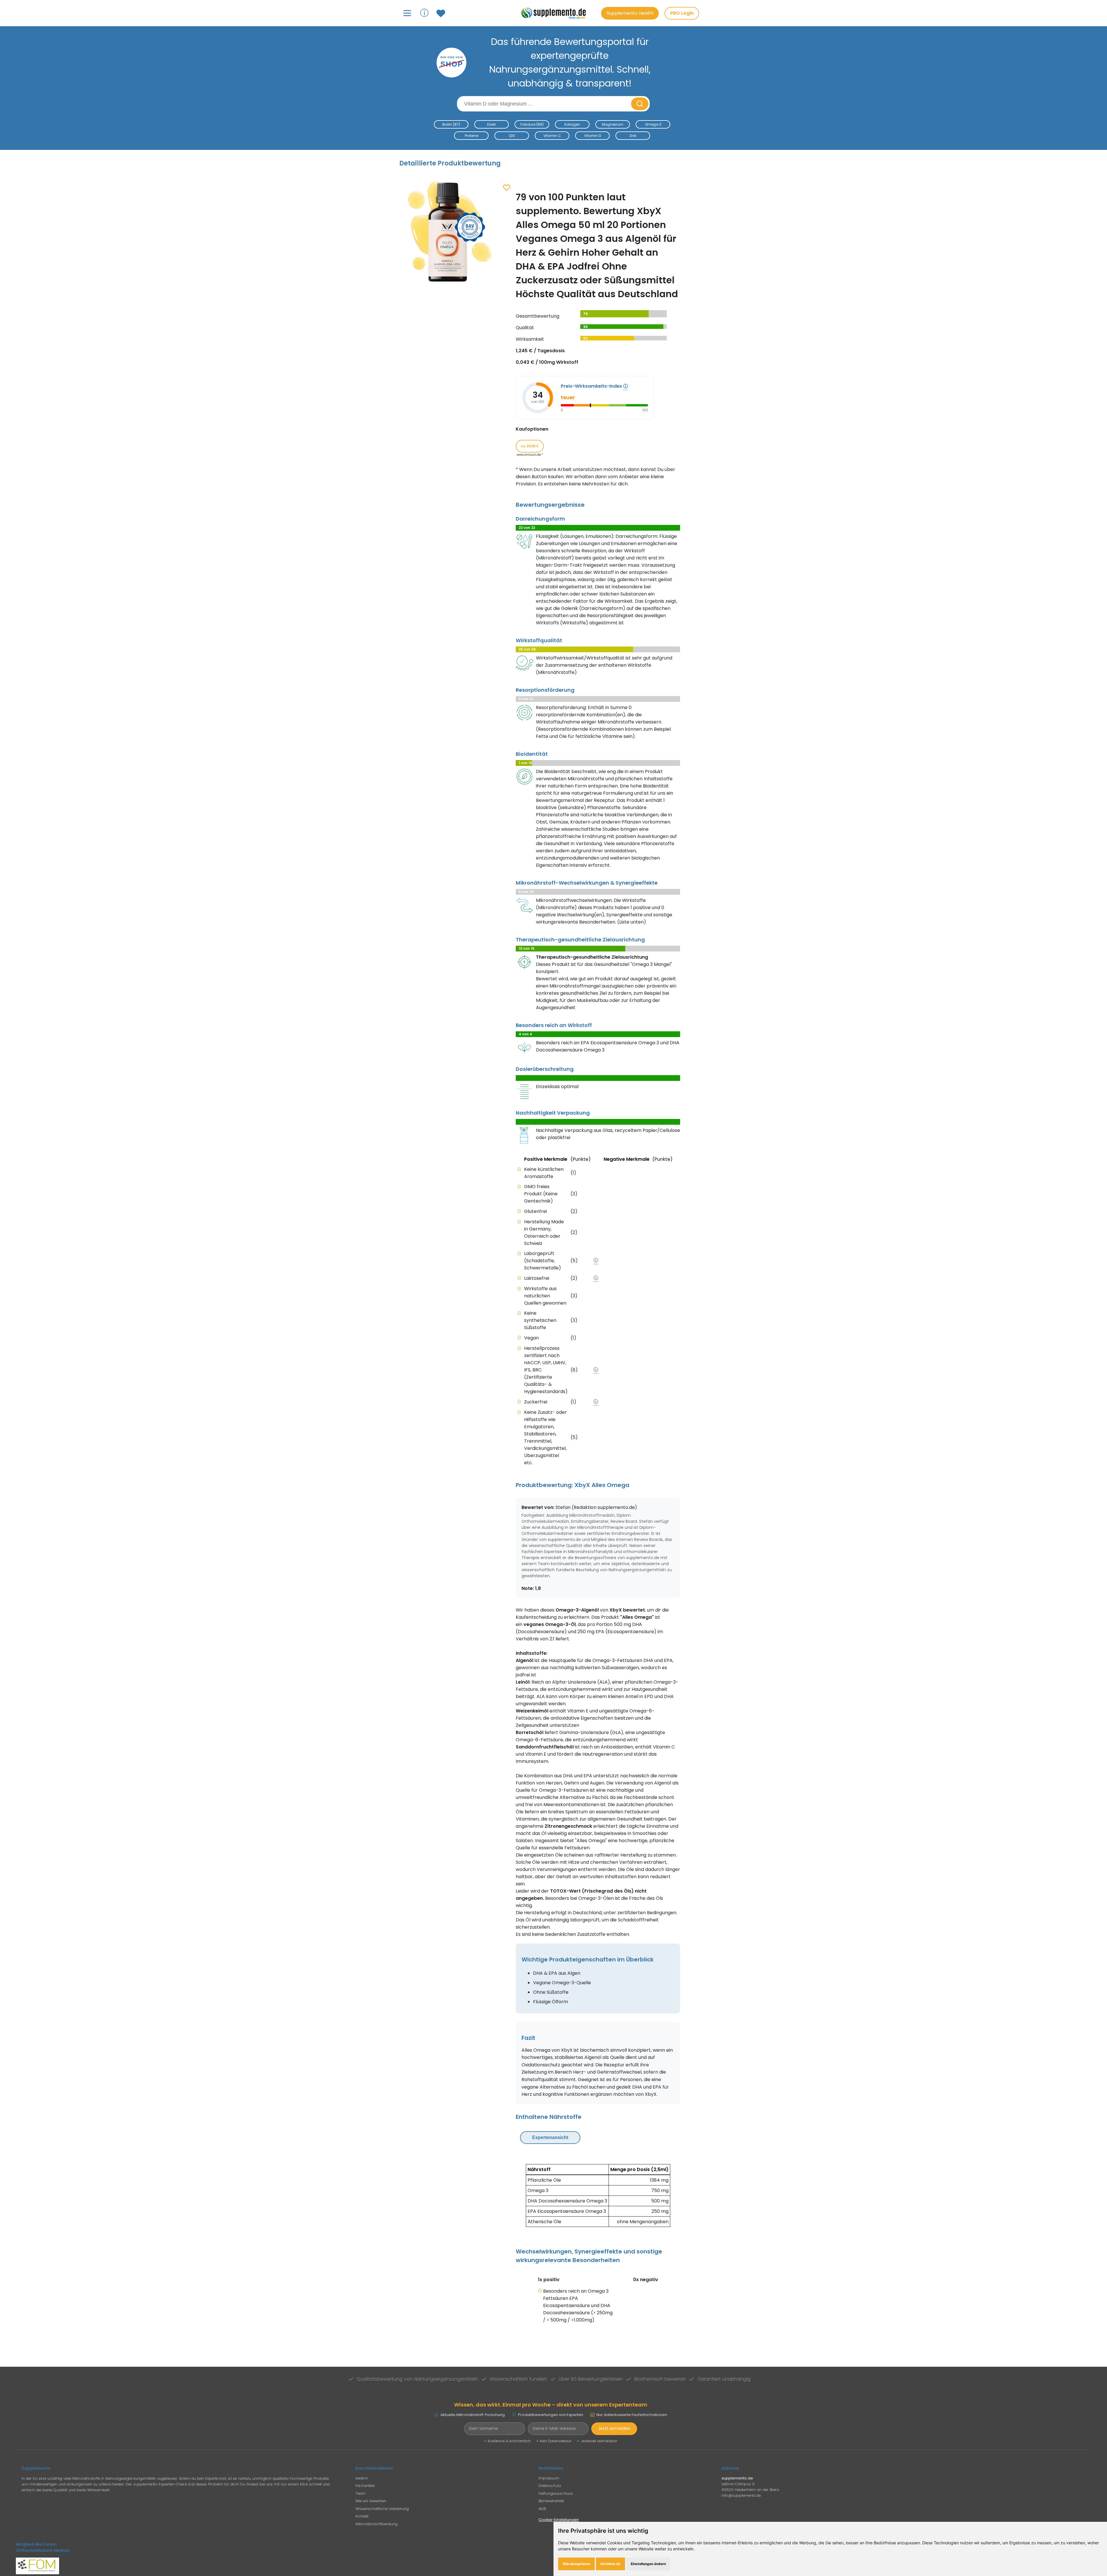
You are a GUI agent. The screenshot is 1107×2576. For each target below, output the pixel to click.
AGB (542, 2509)
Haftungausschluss (556, 2493)
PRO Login (682, 13)
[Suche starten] (640, 104)
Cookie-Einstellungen (559, 2520)
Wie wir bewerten (371, 2501)
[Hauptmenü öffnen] (407, 13)
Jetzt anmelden (614, 2428)
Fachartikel (365, 2486)
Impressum (549, 2478)
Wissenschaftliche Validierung (382, 2509)
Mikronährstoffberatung (376, 2524)
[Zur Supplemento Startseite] (556, 13)
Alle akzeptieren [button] (576, 2564)
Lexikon (362, 2478)
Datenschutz (550, 2486)
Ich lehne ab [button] (610, 2564)
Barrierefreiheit (551, 2501)
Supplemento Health (630, 13)
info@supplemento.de (741, 2495)
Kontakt (362, 2516)
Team (360, 2493)
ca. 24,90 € (530, 446)
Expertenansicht (550, 2137)
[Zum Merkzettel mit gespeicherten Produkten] (442, 13)
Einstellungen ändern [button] (648, 2564)
